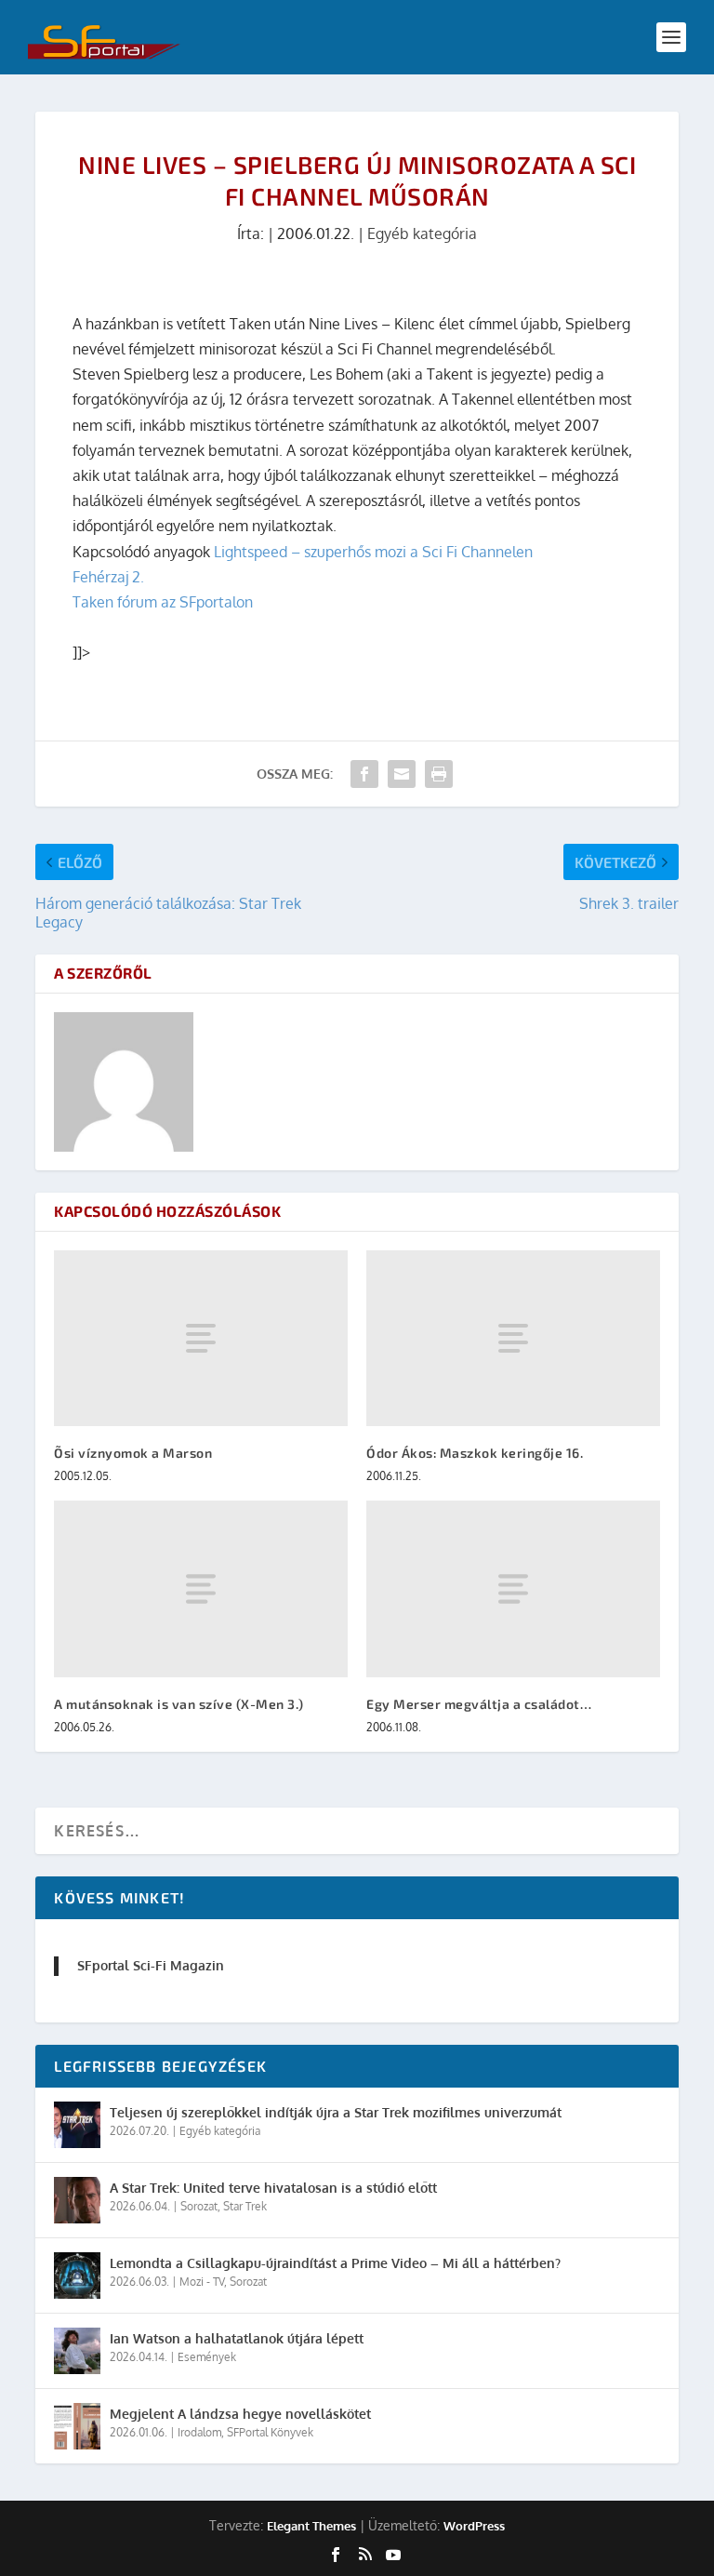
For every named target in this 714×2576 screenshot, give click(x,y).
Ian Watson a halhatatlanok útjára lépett (237, 2338)
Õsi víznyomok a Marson (133, 1453)
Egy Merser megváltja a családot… (479, 1704)
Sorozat (199, 2206)
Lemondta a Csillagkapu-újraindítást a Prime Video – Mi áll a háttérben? (335, 2263)
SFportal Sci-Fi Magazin (151, 1965)
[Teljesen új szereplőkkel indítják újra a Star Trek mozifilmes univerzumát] (77, 2125)
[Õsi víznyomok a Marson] (201, 1338)
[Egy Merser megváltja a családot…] (513, 1588)
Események (207, 2357)
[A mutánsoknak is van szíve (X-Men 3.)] (201, 1588)
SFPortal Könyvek (270, 2432)
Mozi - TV (202, 2282)
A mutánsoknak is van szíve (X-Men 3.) (179, 1704)
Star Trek (245, 2206)
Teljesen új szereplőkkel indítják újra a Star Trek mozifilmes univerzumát (336, 2112)
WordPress (474, 2526)
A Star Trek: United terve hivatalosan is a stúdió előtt (273, 2188)
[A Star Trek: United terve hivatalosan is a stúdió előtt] (77, 2200)
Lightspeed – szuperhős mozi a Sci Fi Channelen (373, 552)
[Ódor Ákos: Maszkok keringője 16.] (513, 1338)
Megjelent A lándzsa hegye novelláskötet (240, 2414)
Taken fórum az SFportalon (163, 602)
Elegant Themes (311, 2526)
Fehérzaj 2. (108, 577)
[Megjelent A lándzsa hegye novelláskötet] (77, 2426)
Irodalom (199, 2432)
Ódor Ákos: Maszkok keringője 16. (475, 1453)
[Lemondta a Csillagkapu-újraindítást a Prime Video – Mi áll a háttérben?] (77, 2276)
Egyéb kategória (422, 234)
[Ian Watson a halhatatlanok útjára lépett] (77, 2351)
